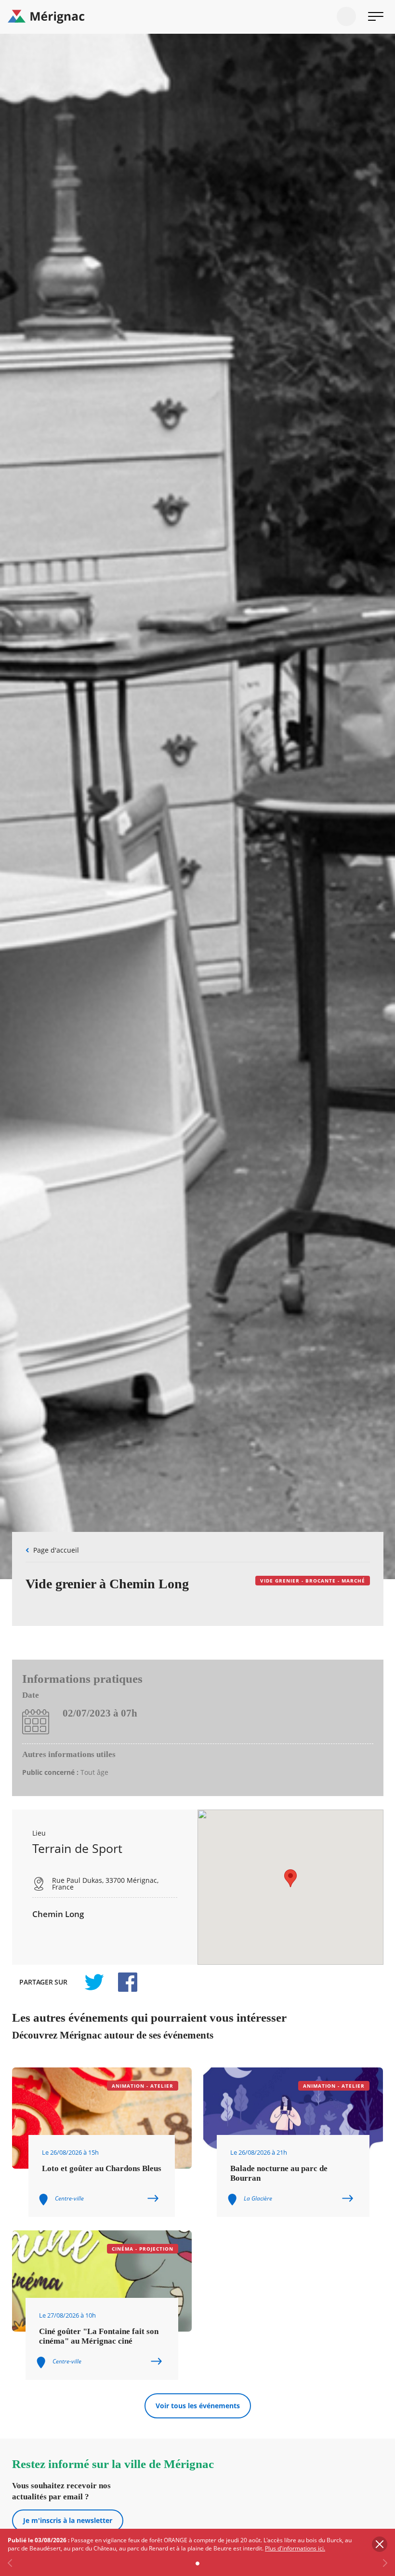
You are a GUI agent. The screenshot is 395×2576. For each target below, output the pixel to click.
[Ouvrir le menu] (376, 16)
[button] (290, 1878)
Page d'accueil (56, 1550)
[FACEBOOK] (122, 1982)
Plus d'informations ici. (295, 2548)
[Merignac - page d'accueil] (197, 17)
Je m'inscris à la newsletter (68, 2520)
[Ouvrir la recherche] (346, 16)
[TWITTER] (94, 1982)
